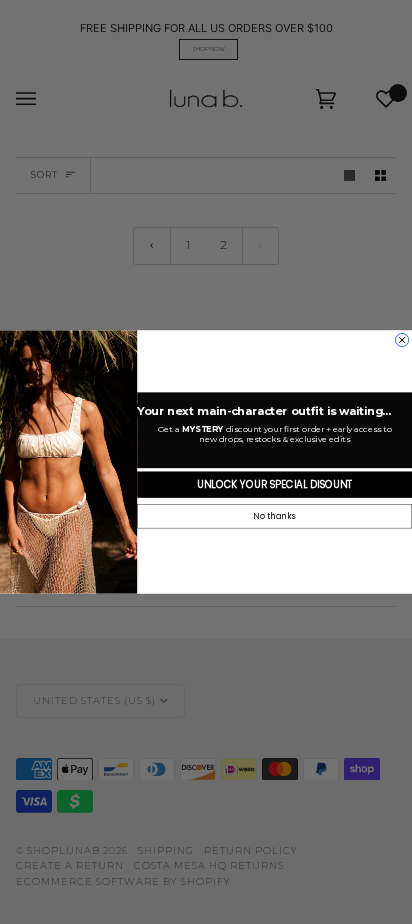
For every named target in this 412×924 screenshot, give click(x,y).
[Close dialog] (402, 339)
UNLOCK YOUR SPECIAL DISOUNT (274, 485)
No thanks (274, 517)
